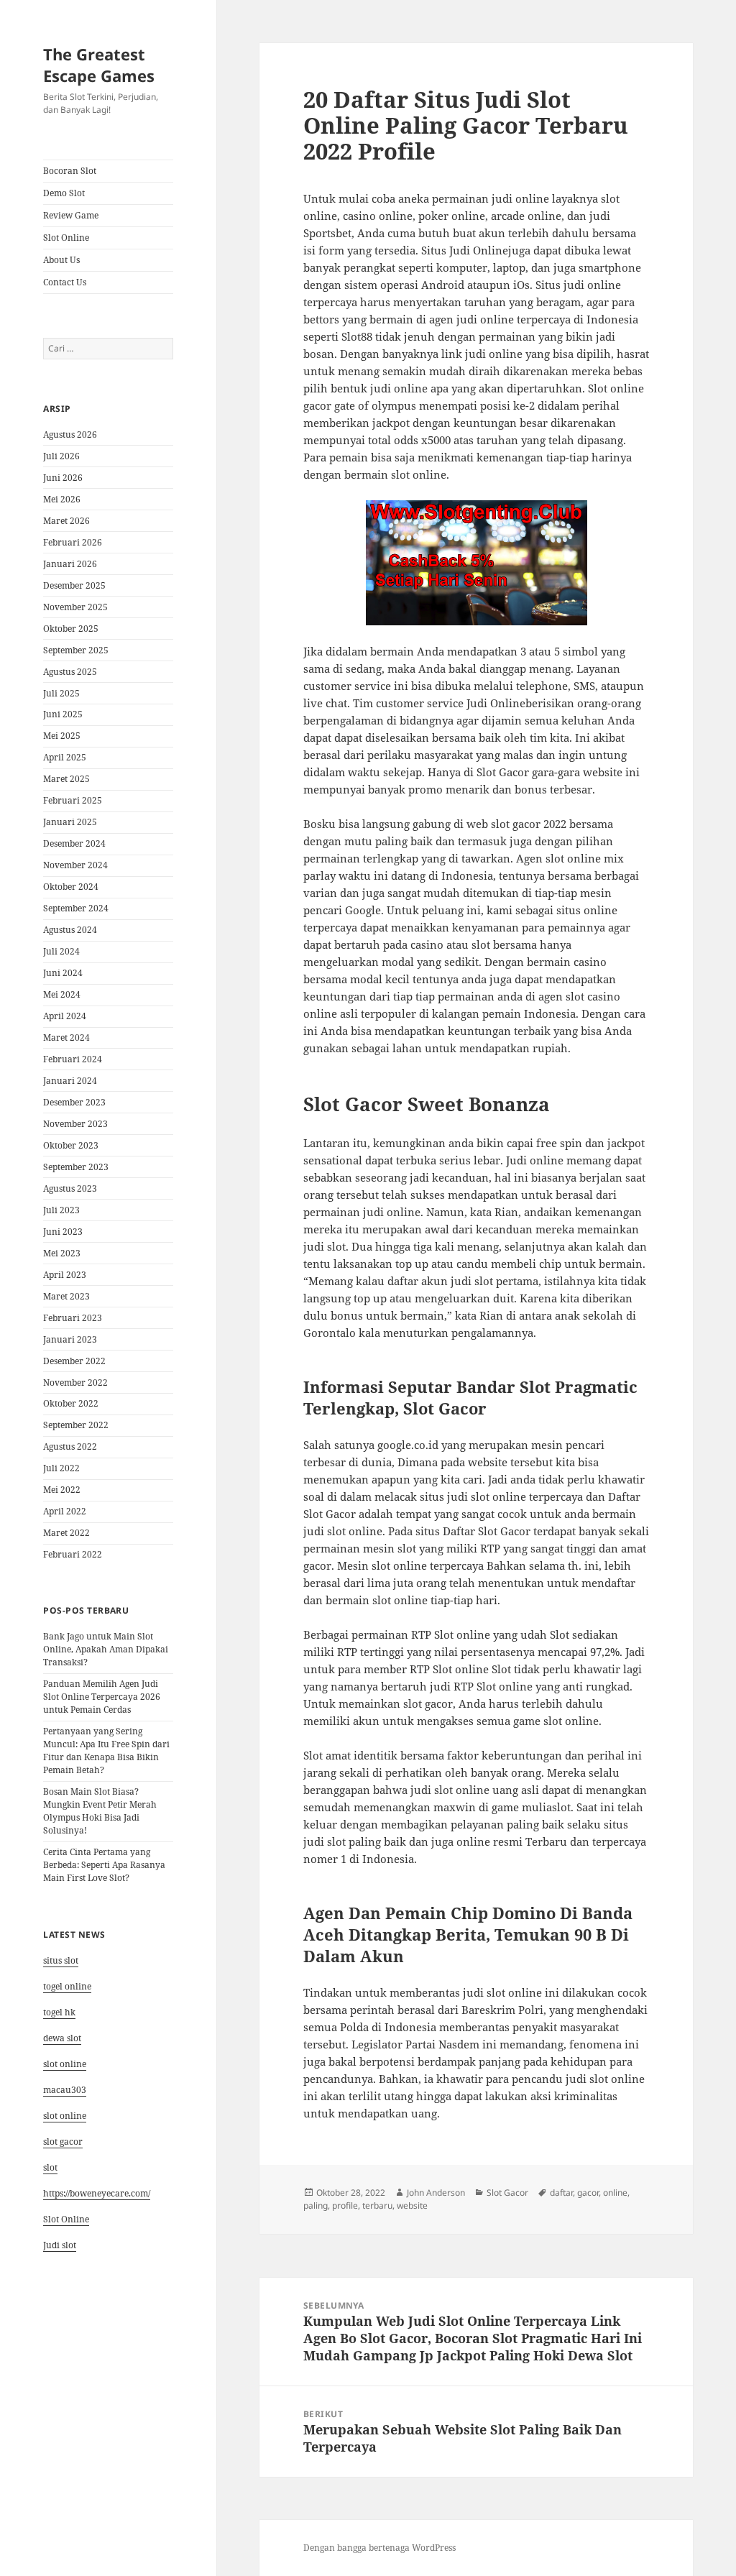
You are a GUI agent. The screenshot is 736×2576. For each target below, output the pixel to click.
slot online (65, 2064)
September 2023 (76, 1167)
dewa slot (62, 2038)
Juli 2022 (61, 1468)
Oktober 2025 (71, 629)
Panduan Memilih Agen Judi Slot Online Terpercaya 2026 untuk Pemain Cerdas (102, 1697)
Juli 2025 (61, 693)
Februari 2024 (73, 1059)
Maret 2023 (66, 1296)
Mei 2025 (62, 736)
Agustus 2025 (70, 672)
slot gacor (63, 2142)
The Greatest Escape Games (99, 65)
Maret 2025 (66, 779)
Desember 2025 (74, 585)
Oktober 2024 (71, 887)
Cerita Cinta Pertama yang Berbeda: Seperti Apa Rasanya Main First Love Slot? (104, 1865)
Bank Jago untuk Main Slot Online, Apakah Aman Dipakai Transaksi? (106, 1649)
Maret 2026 (66, 521)
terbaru (377, 2205)
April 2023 (65, 1275)
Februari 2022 (73, 1554)
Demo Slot (64, 193)
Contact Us (65, 282)
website (412, 2205)
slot (50, 2167)
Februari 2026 (73, 542)
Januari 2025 (70, 822)
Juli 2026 (61, 456)
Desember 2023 (74, 1102)
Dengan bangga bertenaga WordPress (379, 2548)
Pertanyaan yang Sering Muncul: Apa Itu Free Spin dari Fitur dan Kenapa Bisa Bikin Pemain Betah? (106, 1751)
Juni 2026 (63, 478)
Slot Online (66, 238)
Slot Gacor (507, 2193)
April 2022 (65, 1511)
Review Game (71, 215)
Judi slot (60, 2245)
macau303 (65, 2090)
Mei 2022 (62, 1490)
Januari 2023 (70, 1339)
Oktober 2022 (71, 1403)
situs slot (61, 1960)
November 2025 (75, 607)
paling (316, 2205)
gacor (588, 2193)
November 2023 (75, 1124)
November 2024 (75, 865)
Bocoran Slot (70, 171)
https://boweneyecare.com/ (97, 2193)
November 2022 (75, 1383)
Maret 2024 (66, 1038)
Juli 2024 (61, 951)
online (615, 2193)
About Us (61, 260)
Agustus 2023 (70, 1188)
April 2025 (65, 757)
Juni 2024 (63, 973)
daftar (561, 2193)
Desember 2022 (74, 1361)
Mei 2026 (62, 499)
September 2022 (76, 1425)
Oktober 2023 (71, 1145)
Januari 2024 (70, 1081)
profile (345, 2205)
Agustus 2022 (70, 1446)
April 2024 (65, 1016)
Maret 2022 (66, 1533)
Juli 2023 (61, 1210)
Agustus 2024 (70, 930)
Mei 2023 (62, 1253)
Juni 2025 (63, 714)
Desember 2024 (74, 843)
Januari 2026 (70, 564)
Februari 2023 (73, 1318)
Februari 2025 (73, 800)
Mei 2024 (62, 994)
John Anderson (436, 2193)
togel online (67, 1986)
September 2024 (76, 908)
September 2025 (76, 650)
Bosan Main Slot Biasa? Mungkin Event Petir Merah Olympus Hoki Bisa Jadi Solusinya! (100, 1811)
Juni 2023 (63, 1232)
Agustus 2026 (70, 434)
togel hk (59, 2012)
